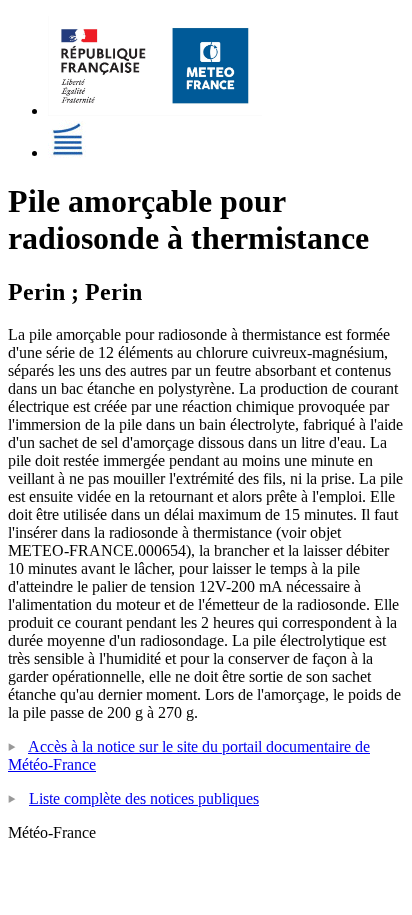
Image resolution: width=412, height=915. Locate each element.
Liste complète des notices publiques (144, 798)
